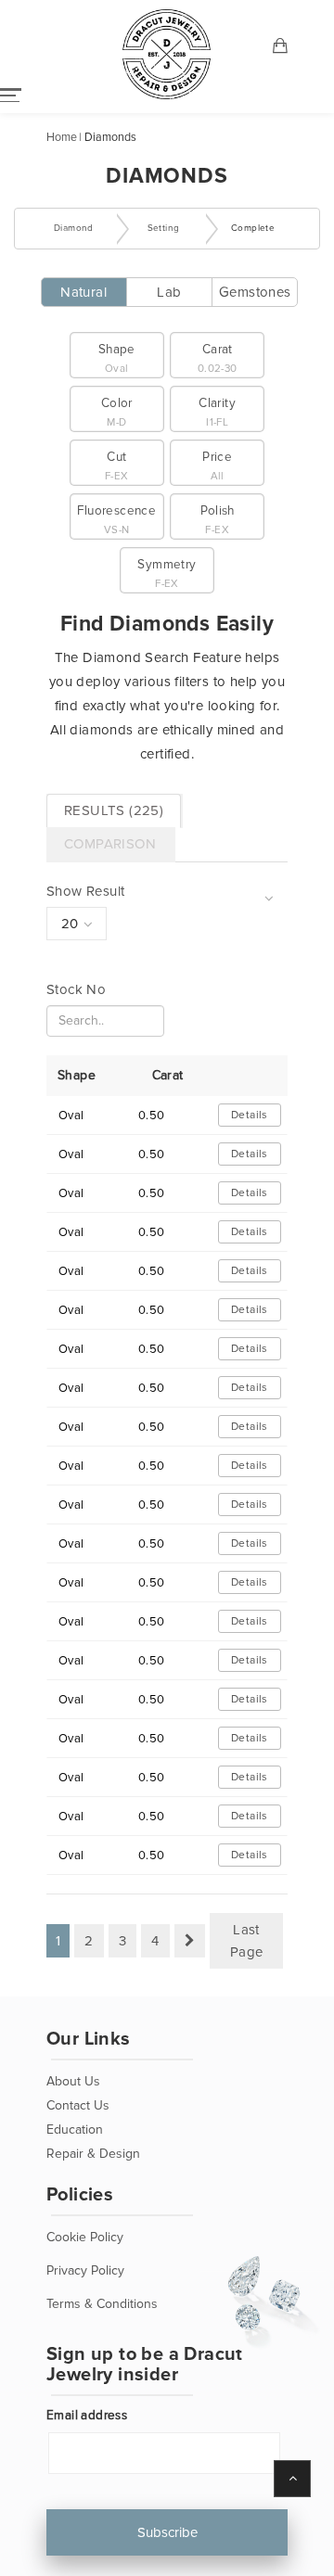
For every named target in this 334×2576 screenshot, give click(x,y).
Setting (164, 228)
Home (62, 137)
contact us (78, 2105)
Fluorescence (116, 520)
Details (250, 1115)
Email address (87, 2416)
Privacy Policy (85, 2270)
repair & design (93, 2154)
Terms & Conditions (102, 2304)
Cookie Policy (85, 2237)
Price (217, 466)
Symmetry (167, 574)
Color (117, 412)
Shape (117, 358)
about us (73, 2081)
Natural (83, 292)
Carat (218, 358)
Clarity (217, 412)
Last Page (247, 1941)
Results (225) (114, 810)
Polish (218, 520)
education (75, 2130)
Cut (117, 466)
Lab (169, 292)
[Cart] (281, 47)
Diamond (74, 228)
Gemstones (255, 292)
